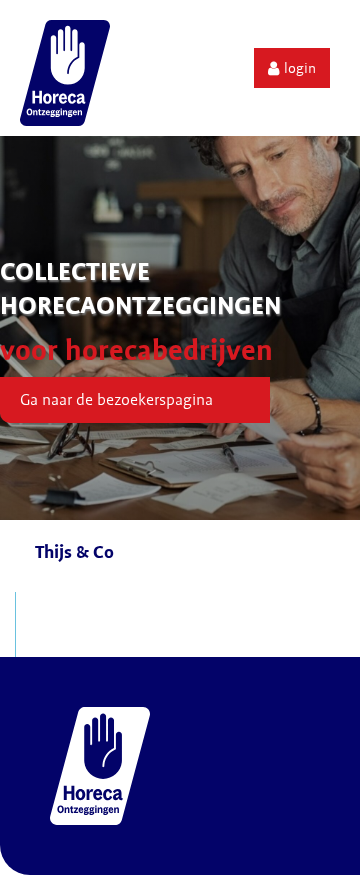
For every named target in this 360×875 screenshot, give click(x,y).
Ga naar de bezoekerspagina (116, 400)
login (300, 68)
